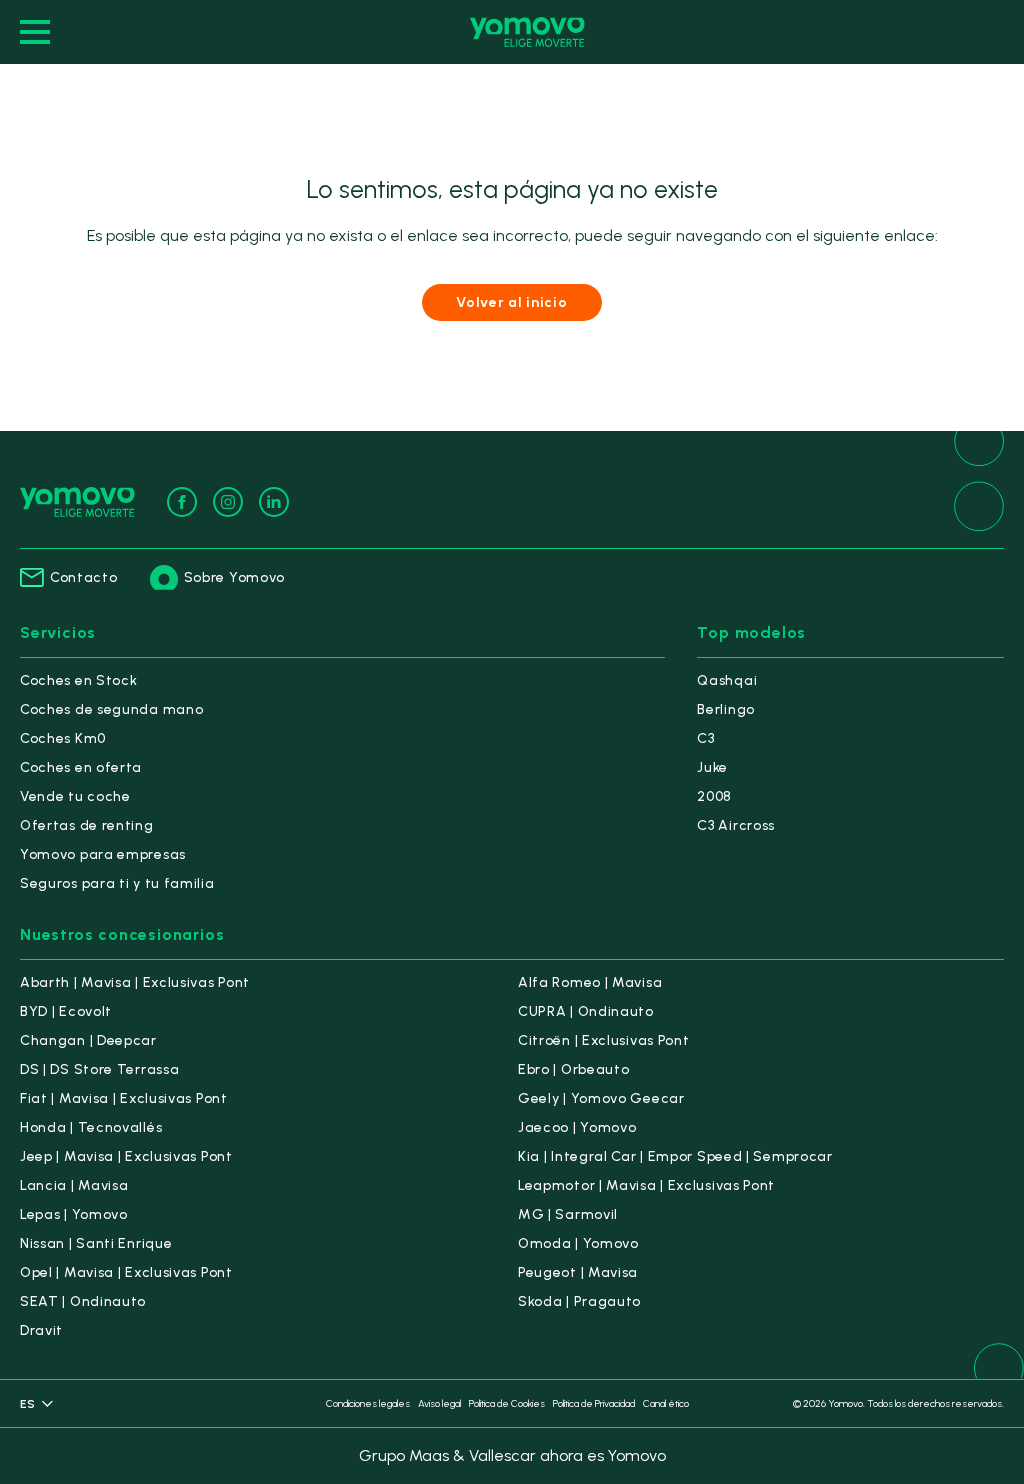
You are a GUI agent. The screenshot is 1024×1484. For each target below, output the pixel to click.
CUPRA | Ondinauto (586, 1011)
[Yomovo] (527, 32)
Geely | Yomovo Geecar (601, 1098)
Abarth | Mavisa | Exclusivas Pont (135, 982)
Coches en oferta (81, 767)
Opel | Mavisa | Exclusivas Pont (126, 1272)
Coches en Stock (79, 680)
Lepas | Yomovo (74, 1214)
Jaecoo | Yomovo (577, 1127)
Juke (712, 767)
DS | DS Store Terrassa (99, 1069)
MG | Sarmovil (568, 1214)
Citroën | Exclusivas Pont (604, 1040)
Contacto (84, 577)
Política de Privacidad (594, 1403)
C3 (705, 738)
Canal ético (666, 1403)
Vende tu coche (75, 796)
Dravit (41, 1330)
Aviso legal (439, 1403)
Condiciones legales (368, 1403)
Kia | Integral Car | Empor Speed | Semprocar (675, 1156)
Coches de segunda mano (111, 709)
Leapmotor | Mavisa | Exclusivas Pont (646, 1185)
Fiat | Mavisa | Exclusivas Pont (124, 1098)
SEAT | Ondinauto (83, 1301)
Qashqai (727, 680)
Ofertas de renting (87, 825)
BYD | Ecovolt (66, 1011)
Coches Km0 (63, 738)
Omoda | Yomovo (578, 1243)
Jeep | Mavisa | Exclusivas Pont (126, 1156)
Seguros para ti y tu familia (117, 883)
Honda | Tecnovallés (91, 1127)
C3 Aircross (736, 825)
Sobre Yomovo (234, 577)
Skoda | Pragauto (579, 1301)
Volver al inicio (511, 302)
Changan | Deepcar (88, 1040)
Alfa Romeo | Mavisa (590, 982)
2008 (714, 796)
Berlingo (726, 709)
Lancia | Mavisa (74, 1185)
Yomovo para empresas (103, 854)
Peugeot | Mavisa (578, 1272)
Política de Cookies (507, 1403)
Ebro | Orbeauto (574, 1069)
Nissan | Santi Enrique (96, 1243)
